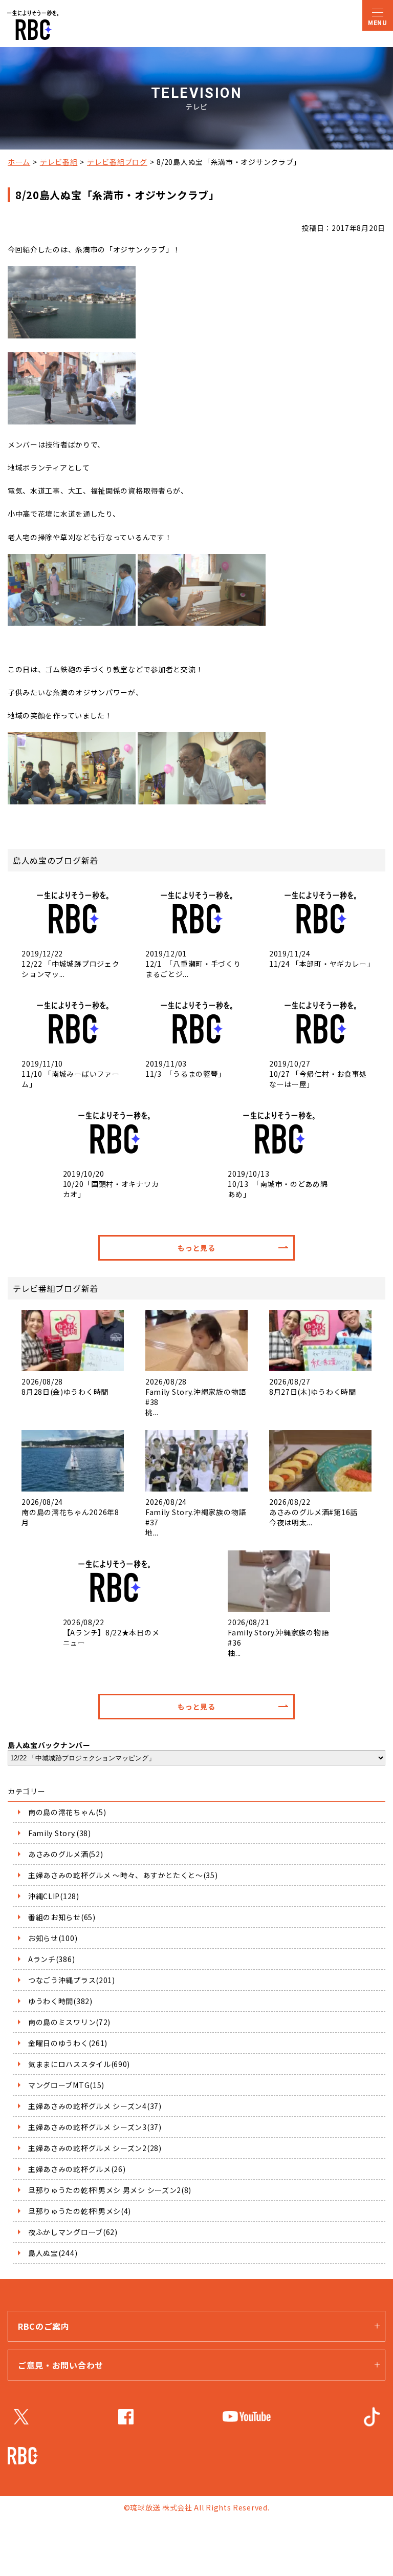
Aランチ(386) (51, 1959)
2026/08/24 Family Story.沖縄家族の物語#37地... (196, 1517)
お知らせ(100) (53, 1938)
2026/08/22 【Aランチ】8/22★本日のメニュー (111, 1632)
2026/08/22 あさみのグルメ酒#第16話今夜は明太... (313, 1512)
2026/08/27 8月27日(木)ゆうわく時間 (313, 1387)
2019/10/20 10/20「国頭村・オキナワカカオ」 (111, 1184)
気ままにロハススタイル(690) (79, 2064)
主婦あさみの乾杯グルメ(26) (77, 2169)
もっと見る (196, 1248)
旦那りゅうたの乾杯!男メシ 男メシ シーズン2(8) (110, 2190)
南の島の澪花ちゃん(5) (67, 1812)
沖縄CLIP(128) (54, 1896)
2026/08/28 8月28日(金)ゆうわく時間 (65, 1387)
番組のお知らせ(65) (62, 1917)
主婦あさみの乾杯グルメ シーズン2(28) (95, 2148)
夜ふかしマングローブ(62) (73, 2232)
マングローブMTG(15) (66, 2085)
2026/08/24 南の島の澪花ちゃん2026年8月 (70, 1512)
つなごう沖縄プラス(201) (72, 1980)
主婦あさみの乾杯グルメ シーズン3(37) (95, 2127)
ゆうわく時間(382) (60, 2001)
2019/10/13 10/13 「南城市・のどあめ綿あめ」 (278, 1184)
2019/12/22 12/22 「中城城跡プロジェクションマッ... (70, 964)
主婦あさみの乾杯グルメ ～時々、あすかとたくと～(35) (123, 1875)
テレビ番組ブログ (117, 162)
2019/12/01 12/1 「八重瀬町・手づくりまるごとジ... (193, 964)
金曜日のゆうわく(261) (68, 2043)
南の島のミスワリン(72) (69, 2022)
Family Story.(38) (60, 1833)
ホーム (19, 162)
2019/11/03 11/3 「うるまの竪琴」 (185, 1069)
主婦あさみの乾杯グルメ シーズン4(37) (95, 2106)
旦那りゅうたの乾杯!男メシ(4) (80, 2211)
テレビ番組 (59, 162)
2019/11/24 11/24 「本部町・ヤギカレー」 (320, 959)
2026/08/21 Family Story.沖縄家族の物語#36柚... (278, 1637)
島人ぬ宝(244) (53, 2253)
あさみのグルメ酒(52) (65, 1854)
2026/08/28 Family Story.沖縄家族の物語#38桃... (196, 1397)
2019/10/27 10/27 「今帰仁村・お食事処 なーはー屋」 (320, 1074)
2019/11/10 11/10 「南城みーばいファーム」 (70, 1074)
